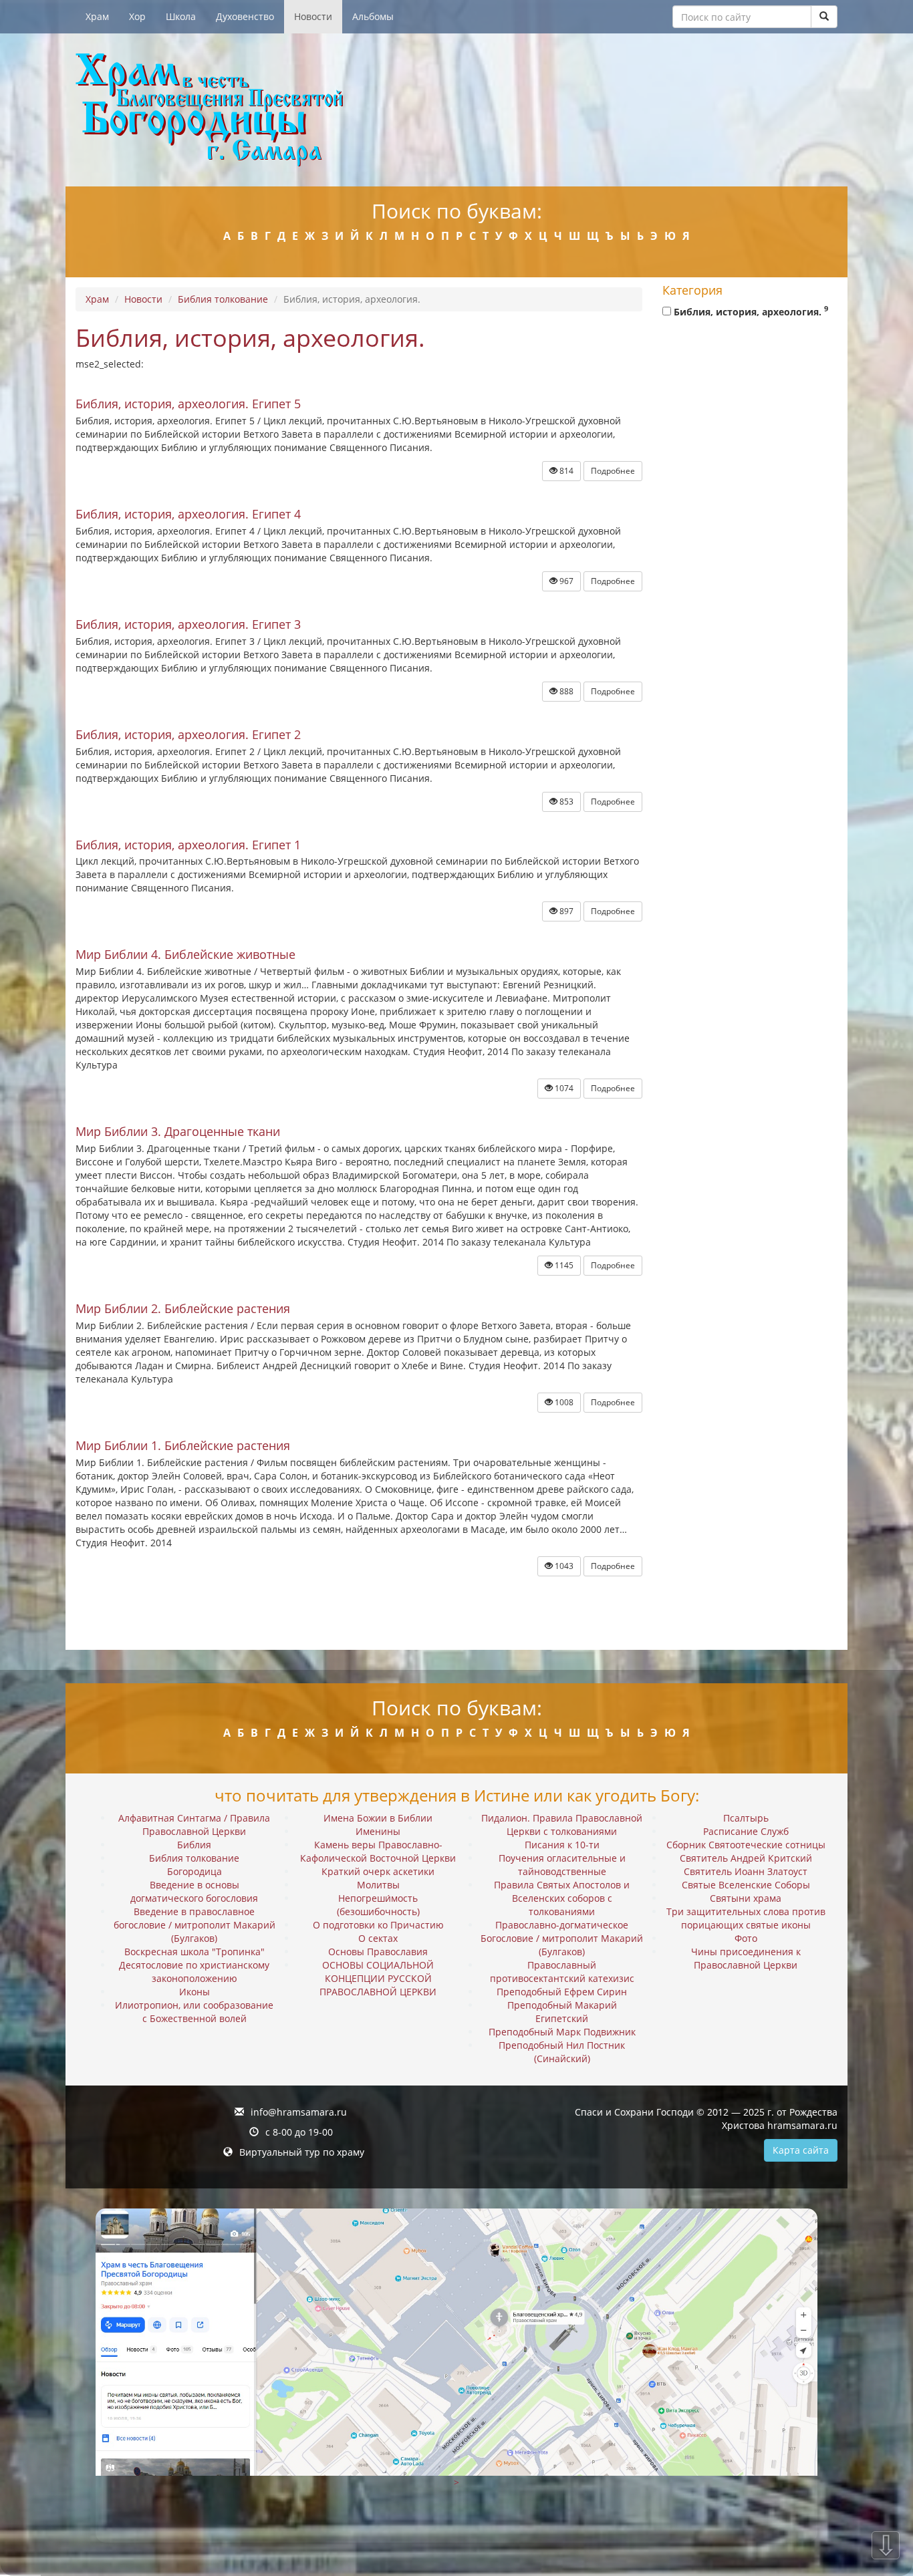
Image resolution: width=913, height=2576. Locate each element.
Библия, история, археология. (750, 311)
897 (565, 911)
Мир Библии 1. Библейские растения (183, 1445)
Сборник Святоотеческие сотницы (746, 1845)
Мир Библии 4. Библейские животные (185, 954)
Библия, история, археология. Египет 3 (188, 624)
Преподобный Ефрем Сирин (562, 1992)
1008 (563, 1402)
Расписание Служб (746, 1831)
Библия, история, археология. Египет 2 (188, 734)
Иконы (194, 1992)
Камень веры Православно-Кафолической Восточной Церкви (378, 1851)
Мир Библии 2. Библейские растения (183, 1308)
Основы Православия (378, 1952)
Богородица (194, 1871)
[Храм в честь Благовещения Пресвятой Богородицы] (456, 110)
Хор (137, 16)
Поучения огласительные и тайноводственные (562, 1865)
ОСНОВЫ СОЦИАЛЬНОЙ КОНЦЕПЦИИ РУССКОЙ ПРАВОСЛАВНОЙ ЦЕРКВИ (378, 1978)
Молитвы (378, 1885)
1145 (563, 1265)
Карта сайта (801, 2150)
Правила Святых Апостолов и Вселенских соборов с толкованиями (562, 1898)
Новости (313, 16)
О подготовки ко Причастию (378, 1925)
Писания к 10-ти (562, 1845)
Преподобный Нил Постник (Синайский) (562, 2052)
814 (565, 471)
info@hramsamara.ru (299, 2112)
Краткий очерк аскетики (378, 1871)
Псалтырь (746, 1818)
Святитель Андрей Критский (746, 1858)
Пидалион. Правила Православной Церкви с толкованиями (562, 1825)
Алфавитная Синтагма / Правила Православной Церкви (194, 1825)
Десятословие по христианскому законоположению (194, 1972)
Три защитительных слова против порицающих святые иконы (746, 1918)
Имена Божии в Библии (378, 1818)
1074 (563, 1088)
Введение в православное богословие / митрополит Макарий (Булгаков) (194, 1925)
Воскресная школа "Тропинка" (194, 1952)
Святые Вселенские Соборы (746, 1885)
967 (565, 581)
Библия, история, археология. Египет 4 (188, 514)
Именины (378, 1831)
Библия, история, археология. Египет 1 (188, 845)
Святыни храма (746, 1898)
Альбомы (373, 16)
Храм (97, 16)
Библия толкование (223, 299)
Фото (746, 1938)
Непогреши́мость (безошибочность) (378, 1905)
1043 (563, 1566)
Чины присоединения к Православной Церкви (746, 1958)
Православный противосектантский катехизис (562, 1972)
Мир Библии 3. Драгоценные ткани (178, 1131)
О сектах (378, 1938)
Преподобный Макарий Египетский (562, 2012)
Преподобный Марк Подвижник (562, 2032)
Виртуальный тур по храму (302, 2152)
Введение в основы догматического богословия (194, 1891)
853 (565, 802)
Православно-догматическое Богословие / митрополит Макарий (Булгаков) (562, 1938)
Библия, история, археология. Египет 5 (188, 404)
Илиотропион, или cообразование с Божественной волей (194, 2012)
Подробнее (613, 471)
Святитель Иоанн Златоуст (746, 1871)
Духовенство (245, 16)
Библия (194, 1845)
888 (565, 691)
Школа (181, 16)
